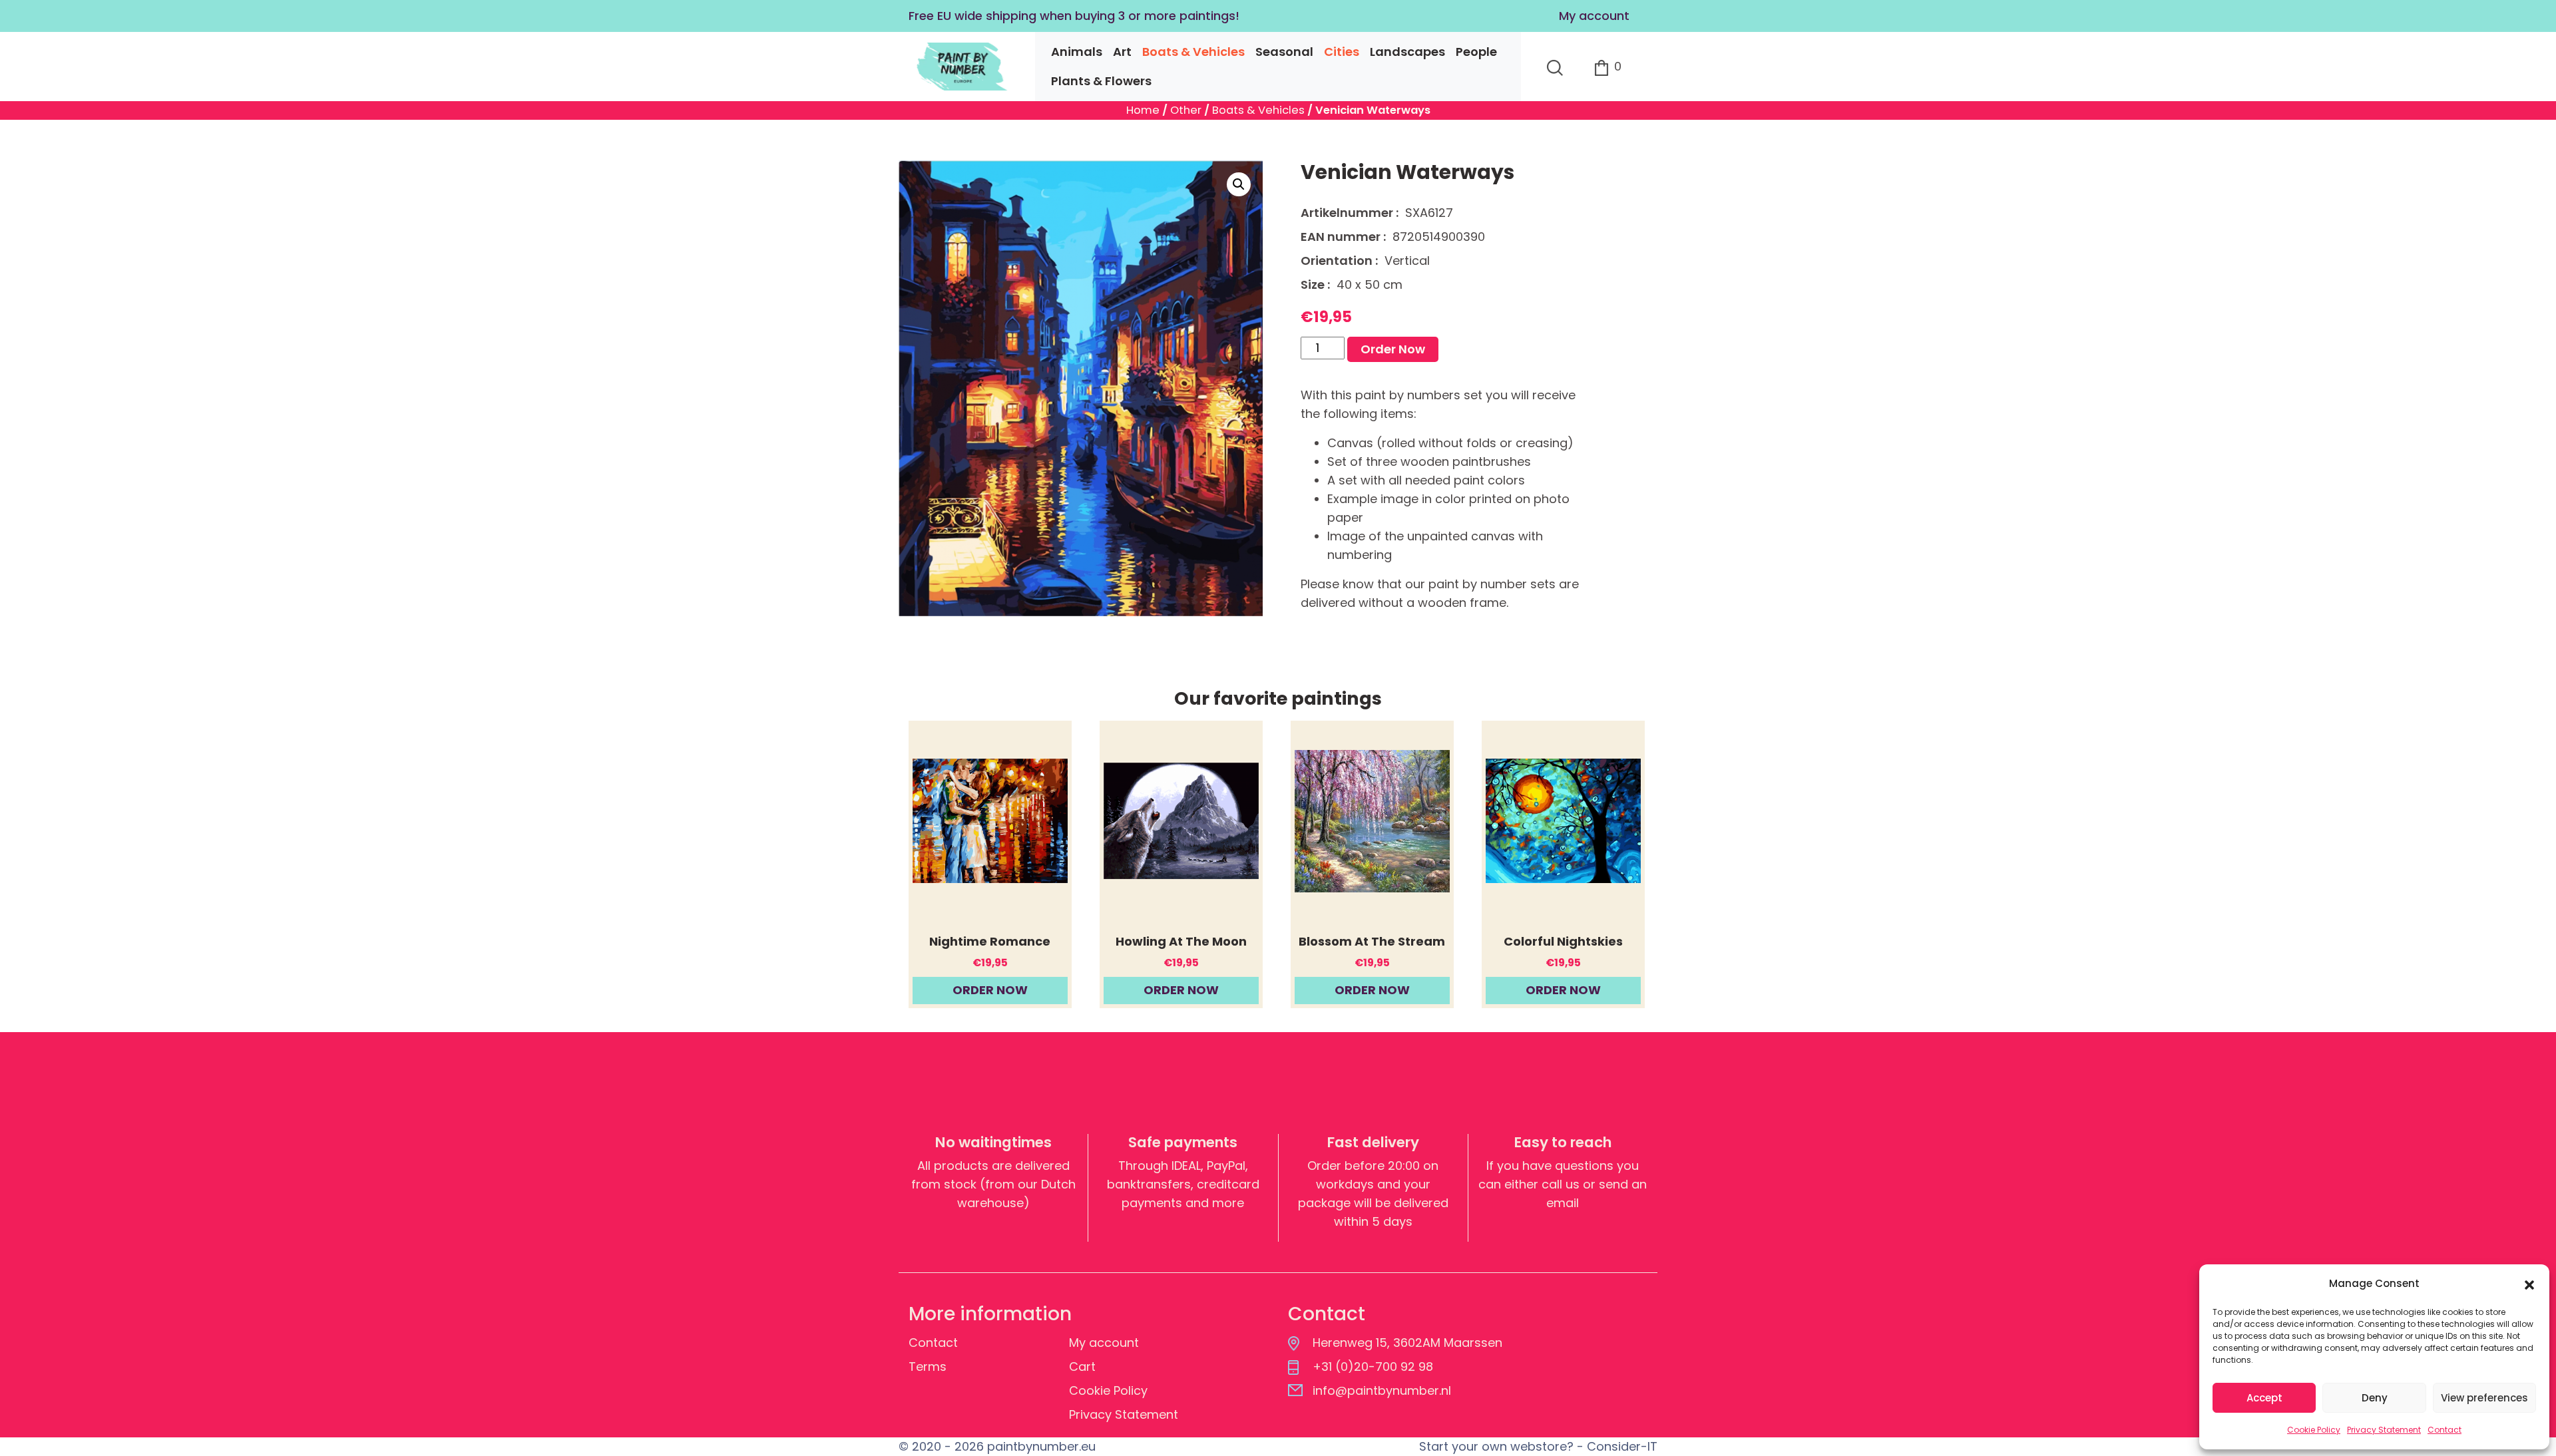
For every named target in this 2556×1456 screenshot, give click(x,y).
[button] (2529, 1284)
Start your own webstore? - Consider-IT (1538, 1446)
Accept (2264, 1398)
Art (1122, 52)
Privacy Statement (2384, 1430)
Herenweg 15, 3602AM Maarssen (1407, 1343)
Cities (1342, 52)
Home (1143, 110)
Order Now (1393, 349)
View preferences (2484, 1398)
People (1476, 52)
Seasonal (1284, 52)
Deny (2375, 1398)
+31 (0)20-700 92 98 (1373, 1366)
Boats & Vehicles (1193, 52)
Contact (2445, 1430)
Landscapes (1407, 52)
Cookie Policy (2314, 1430)
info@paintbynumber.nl (1382, 1390)
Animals (1077, 52)
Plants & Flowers (1101, 81)
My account (1594, 16)
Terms (928, 1366)
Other (1186, 110)
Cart (1082, 1366)
